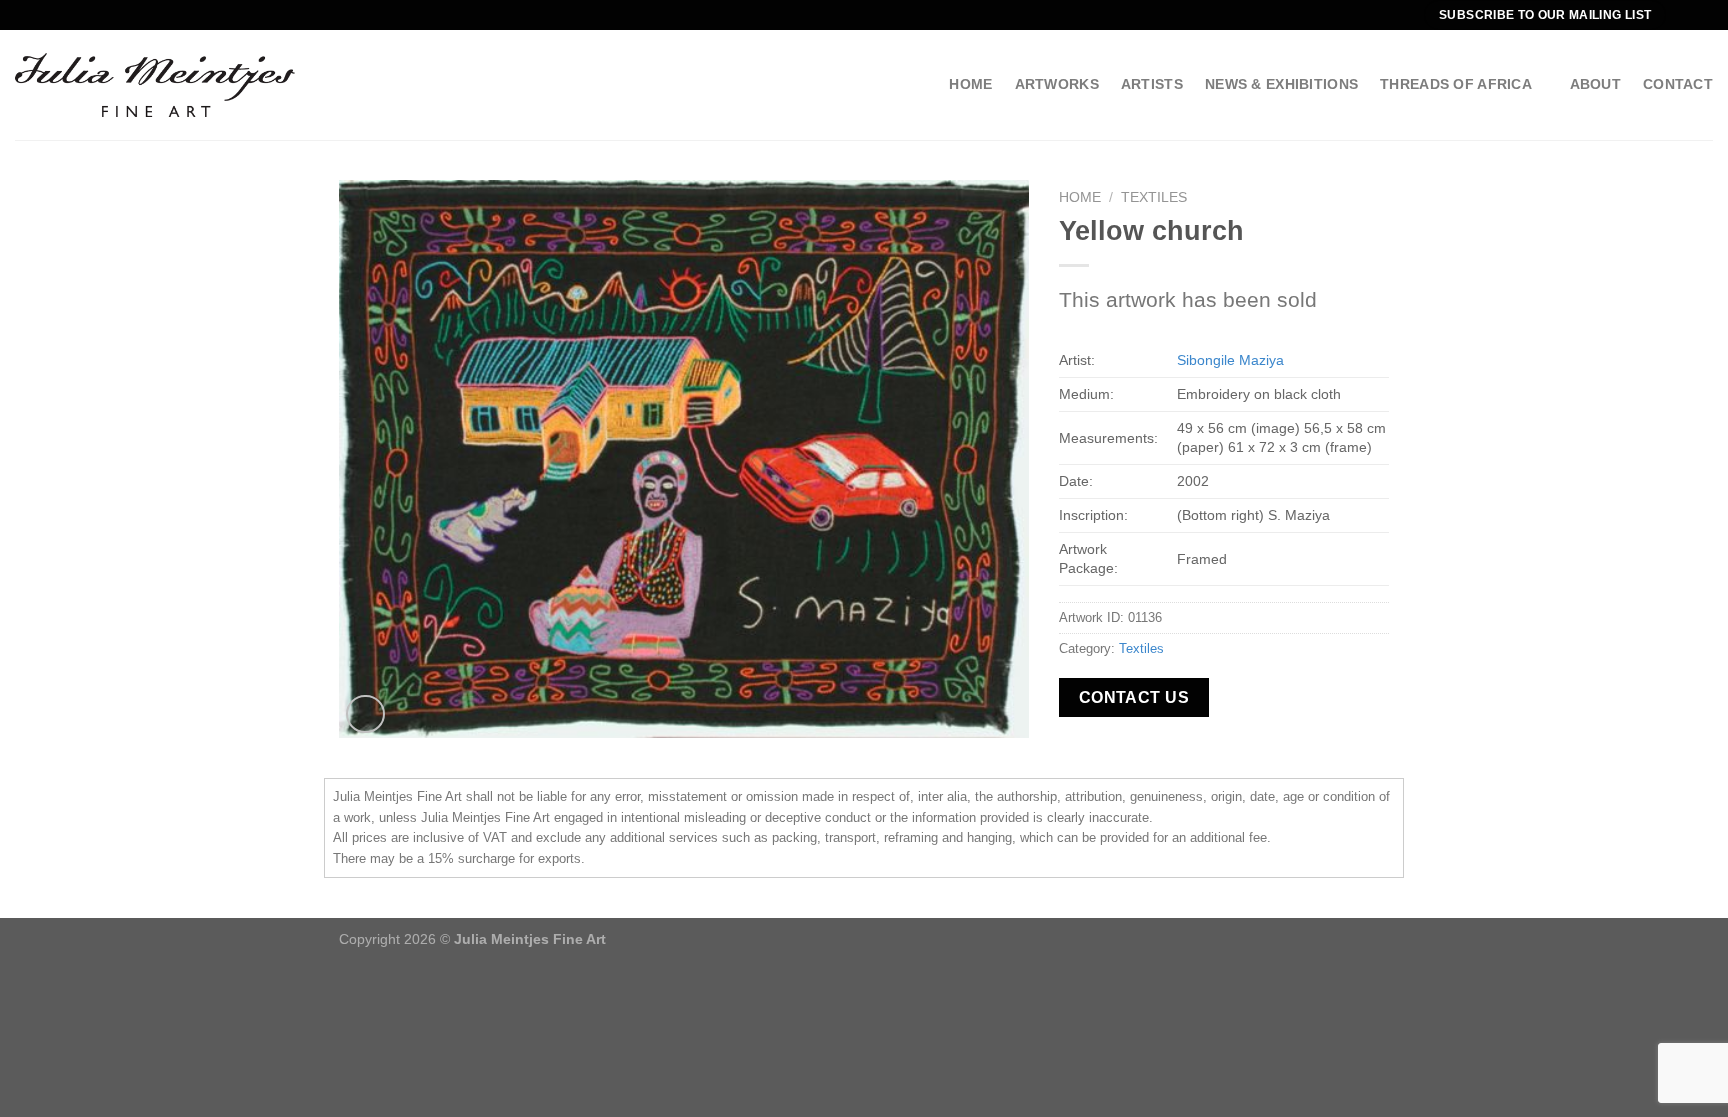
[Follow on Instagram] (1703, 15)
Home (970, 84)
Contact (1678, 84)
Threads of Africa (1456, 84)
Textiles (1154, 197)
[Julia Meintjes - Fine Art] (155, 84)
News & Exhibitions (1281, 84)
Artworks (1057, 84)
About (1595, 84)
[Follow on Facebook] (1684, 15)
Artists (1152, 84)
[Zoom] (365, 714)
